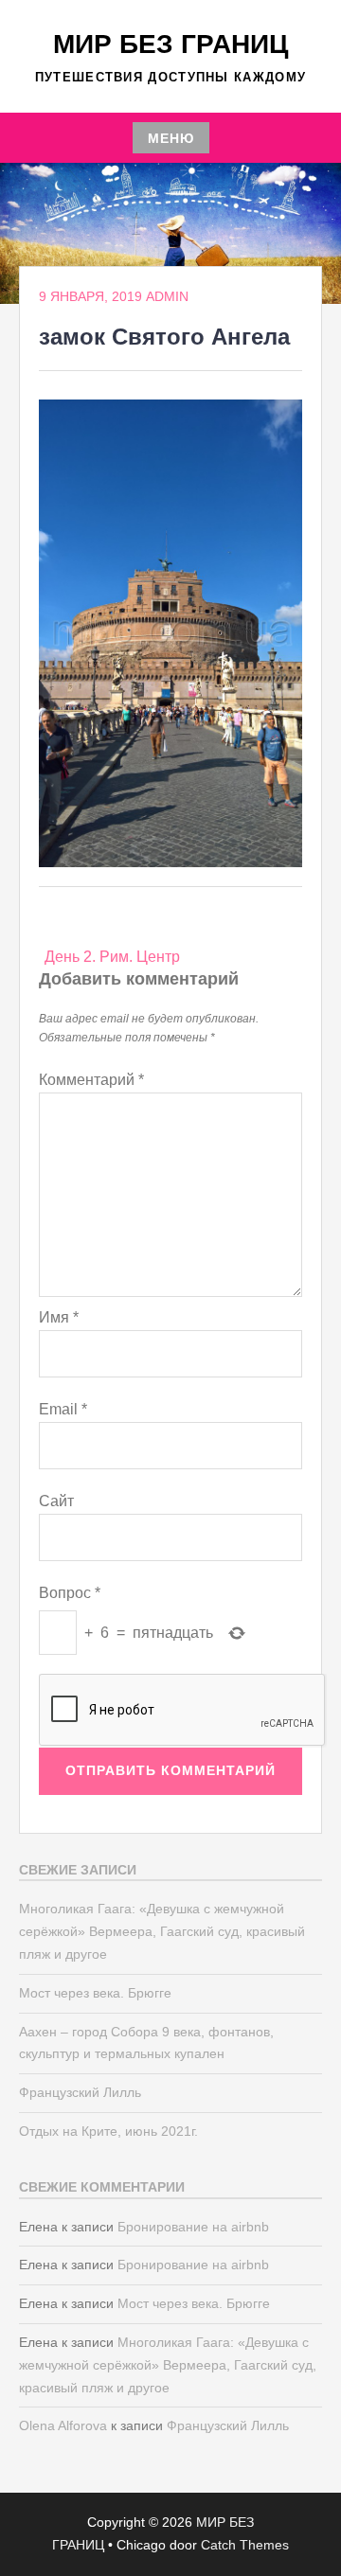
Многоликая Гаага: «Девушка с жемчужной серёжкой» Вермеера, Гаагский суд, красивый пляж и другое (162, 1931)
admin (167, 296)
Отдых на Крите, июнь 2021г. (108, 2131)
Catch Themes (245, 2545)
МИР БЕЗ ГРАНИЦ (170, 44)
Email (63, 1409)
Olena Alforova (63, 2425)
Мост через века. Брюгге (95, 1993)
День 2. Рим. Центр (112, 957)
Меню (171, 138)
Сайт (56, 1501)
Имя (59, 1317)
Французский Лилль (80, 2092)
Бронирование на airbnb (193, 2227)
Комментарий (91, 1080)
